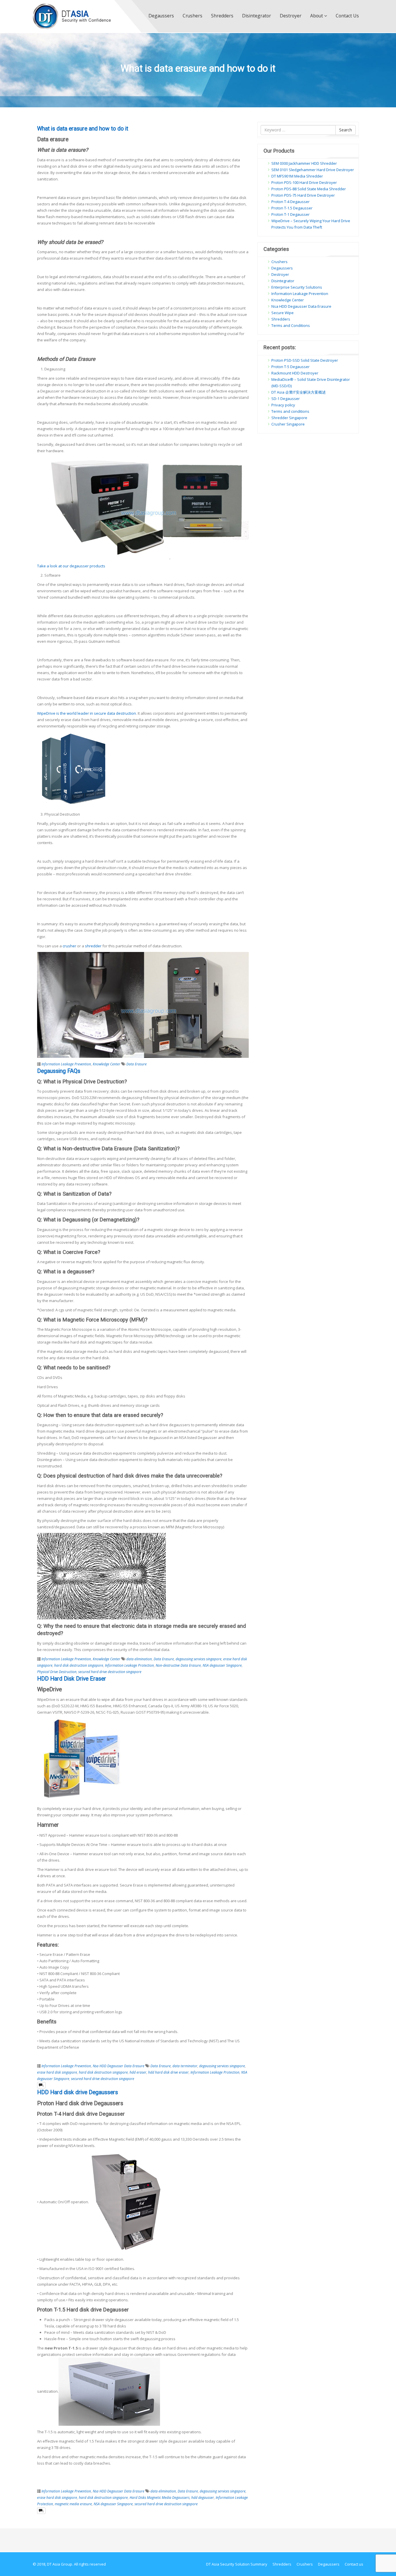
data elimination (139, 1659)
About (317, 16)
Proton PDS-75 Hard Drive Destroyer (303, 195)
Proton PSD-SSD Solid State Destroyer (305, 360)
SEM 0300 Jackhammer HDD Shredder (304, 163)
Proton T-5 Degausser (290, 367)
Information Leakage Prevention (66, 1064)
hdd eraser (138, 2072)
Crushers (192, 16)
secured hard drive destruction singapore (110, 1672)
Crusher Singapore (288, 424)
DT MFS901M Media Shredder (297, 176)
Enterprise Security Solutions (297, 287)
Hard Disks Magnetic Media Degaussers (160, 2497)
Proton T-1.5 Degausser (292, 208)
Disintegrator (257, 16)
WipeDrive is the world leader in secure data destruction (87, 713)
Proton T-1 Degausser (290, 214)
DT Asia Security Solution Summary (237, 2564)
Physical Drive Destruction (57, 1672)
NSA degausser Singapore (222, 1665)
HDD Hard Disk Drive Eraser (72, 1679)
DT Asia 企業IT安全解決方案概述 (299, 392)
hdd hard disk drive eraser (168, 2072)
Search (346, 130)
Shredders (222, 16)
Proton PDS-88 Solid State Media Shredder (309, 189)
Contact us (347, 16)
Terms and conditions (290, 411)
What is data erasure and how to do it (83, 129)
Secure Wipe (283, 313)
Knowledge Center (107, 1064)
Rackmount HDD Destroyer (295, 373)
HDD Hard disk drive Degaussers (78, 2092)
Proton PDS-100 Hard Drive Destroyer (304, 182)
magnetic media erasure (73, 2504)
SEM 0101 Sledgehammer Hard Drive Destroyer (313, 170)
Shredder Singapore (289, 418)
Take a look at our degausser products (72, 566)
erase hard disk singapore (57, 2072)
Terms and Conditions (291, 325)
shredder (93, 946)
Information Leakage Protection (129, 1665)
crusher (70, 946)
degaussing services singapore (199, 1659)
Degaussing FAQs (59, 1071)
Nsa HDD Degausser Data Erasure (119, 2066)
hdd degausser (203, 2497)
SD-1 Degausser (286, 399)
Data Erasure (137, 1064)
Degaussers (161, 16)
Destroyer (291, 16)
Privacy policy (283, 405)
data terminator (185, 2066)
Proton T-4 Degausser (290, 202)
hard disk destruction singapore (79, 1665)
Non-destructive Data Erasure (178, 1665)
